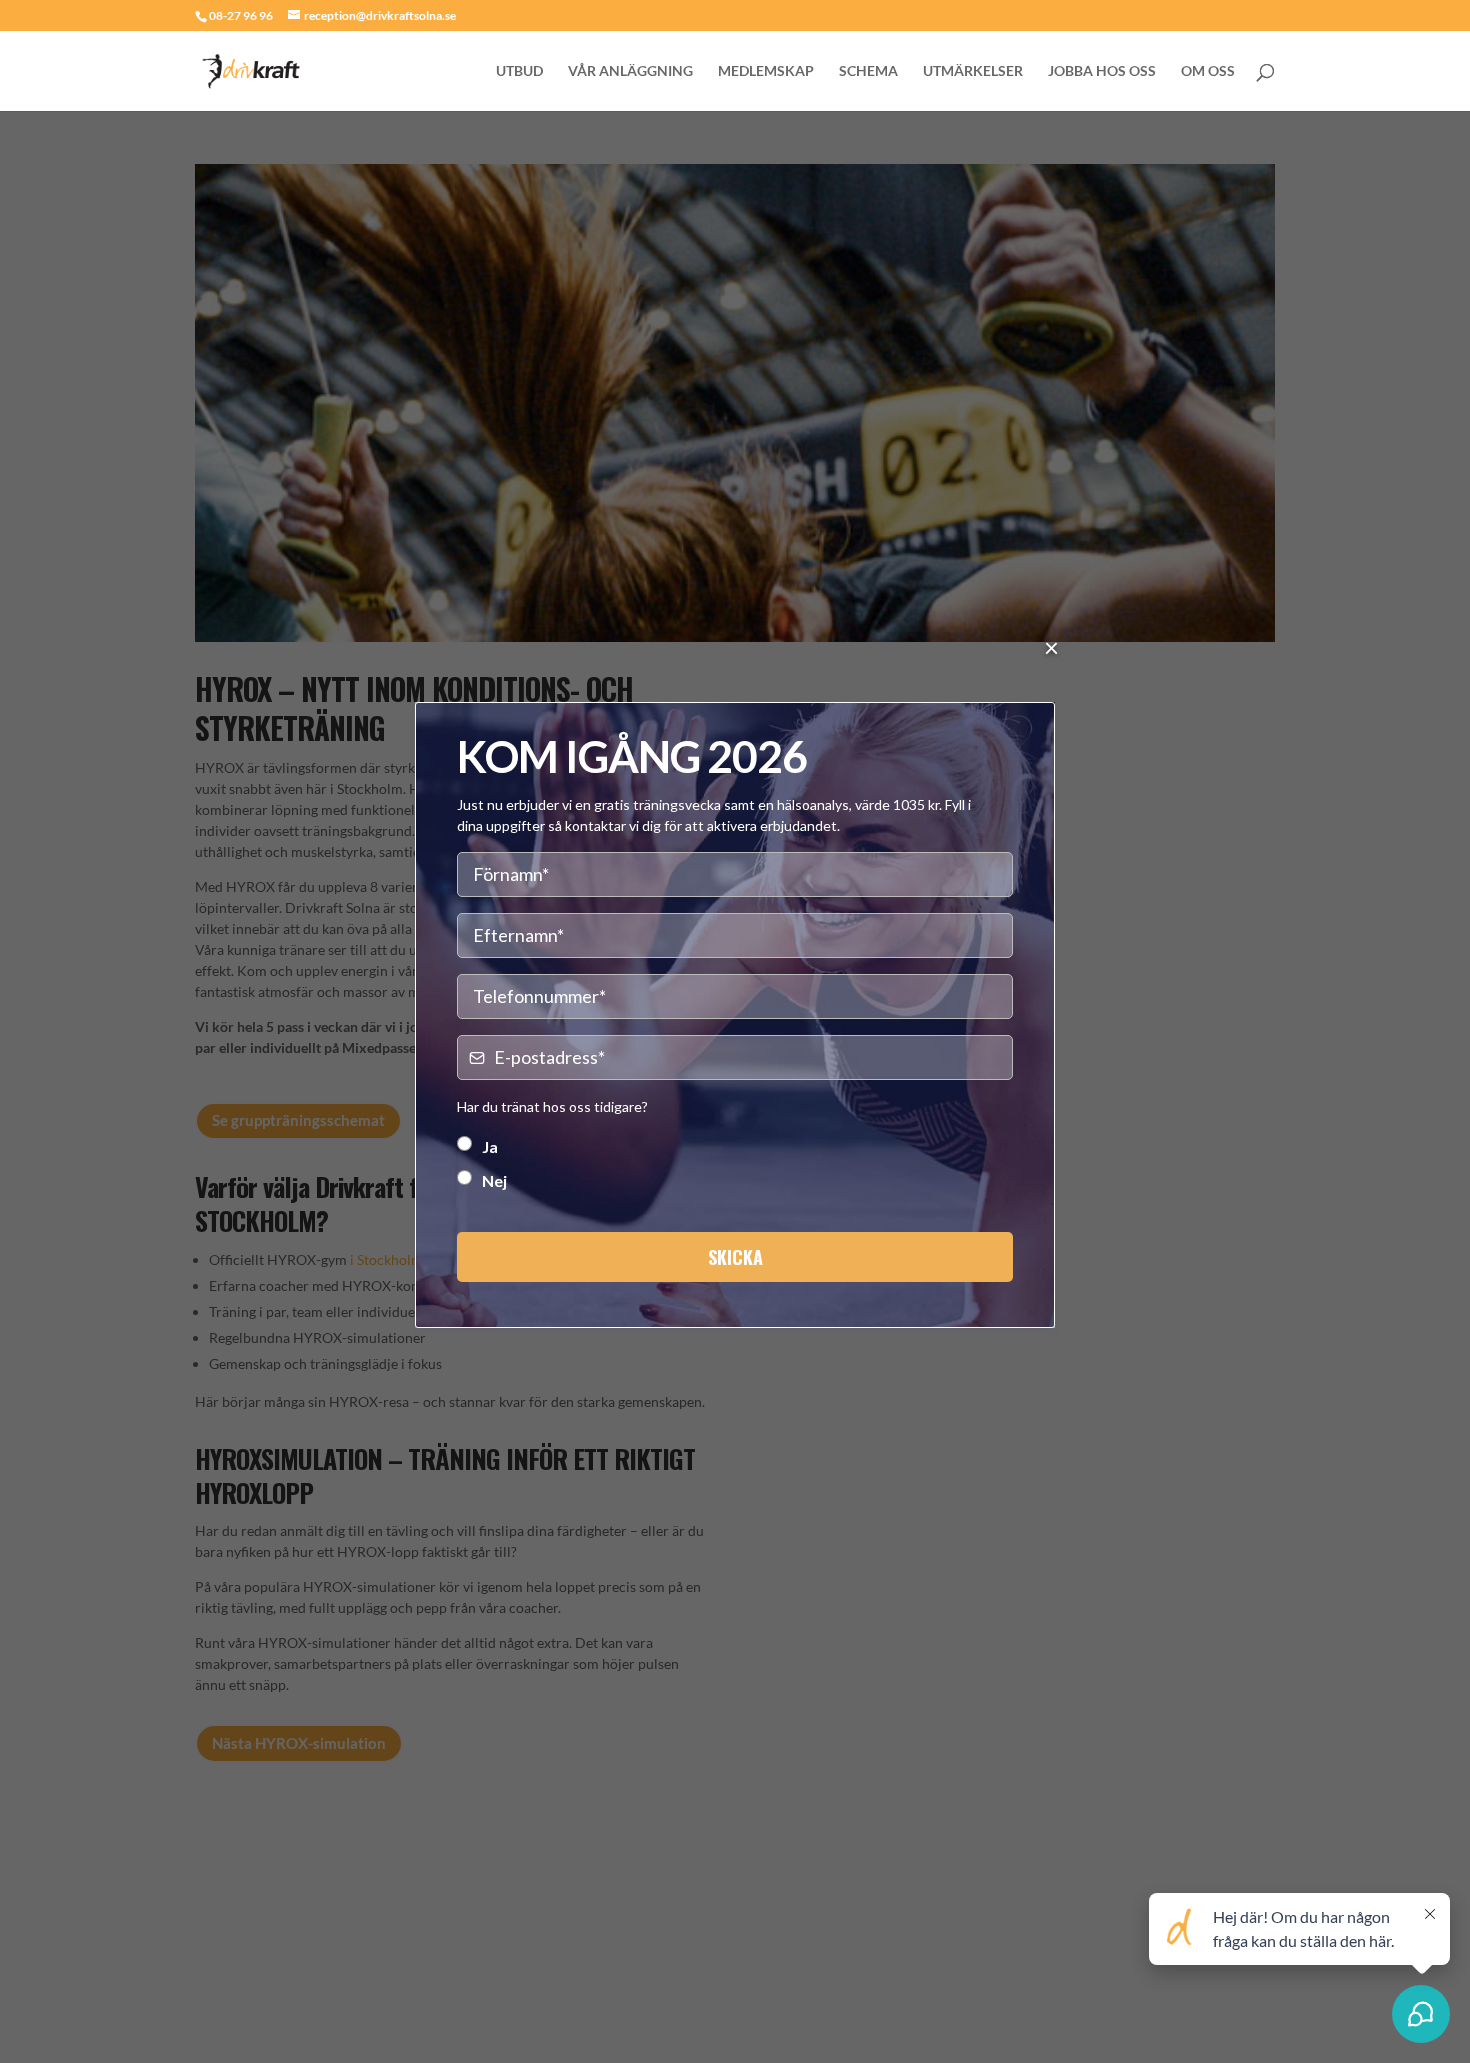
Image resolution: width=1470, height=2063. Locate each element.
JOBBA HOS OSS (1102, 71)
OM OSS (1208, 71)
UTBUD (519, 71)
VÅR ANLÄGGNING (630, 71)
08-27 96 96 (241, 15)
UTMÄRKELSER (973, 71)
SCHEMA (868, 71)
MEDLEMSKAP (766, 71)
